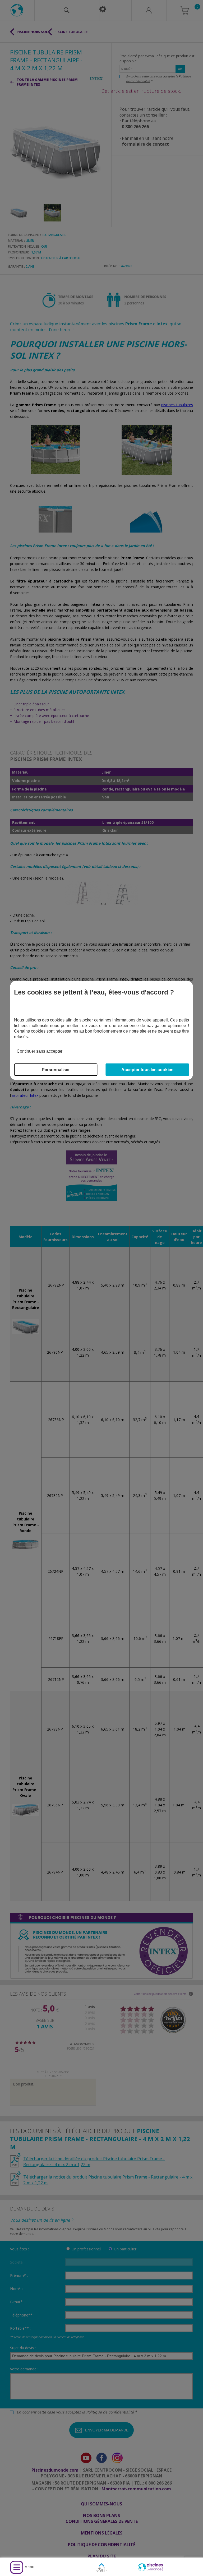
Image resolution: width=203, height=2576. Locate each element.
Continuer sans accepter (40, 1051)
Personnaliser (56, 1070)
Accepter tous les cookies (147, 1070)
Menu (29, 2567)
